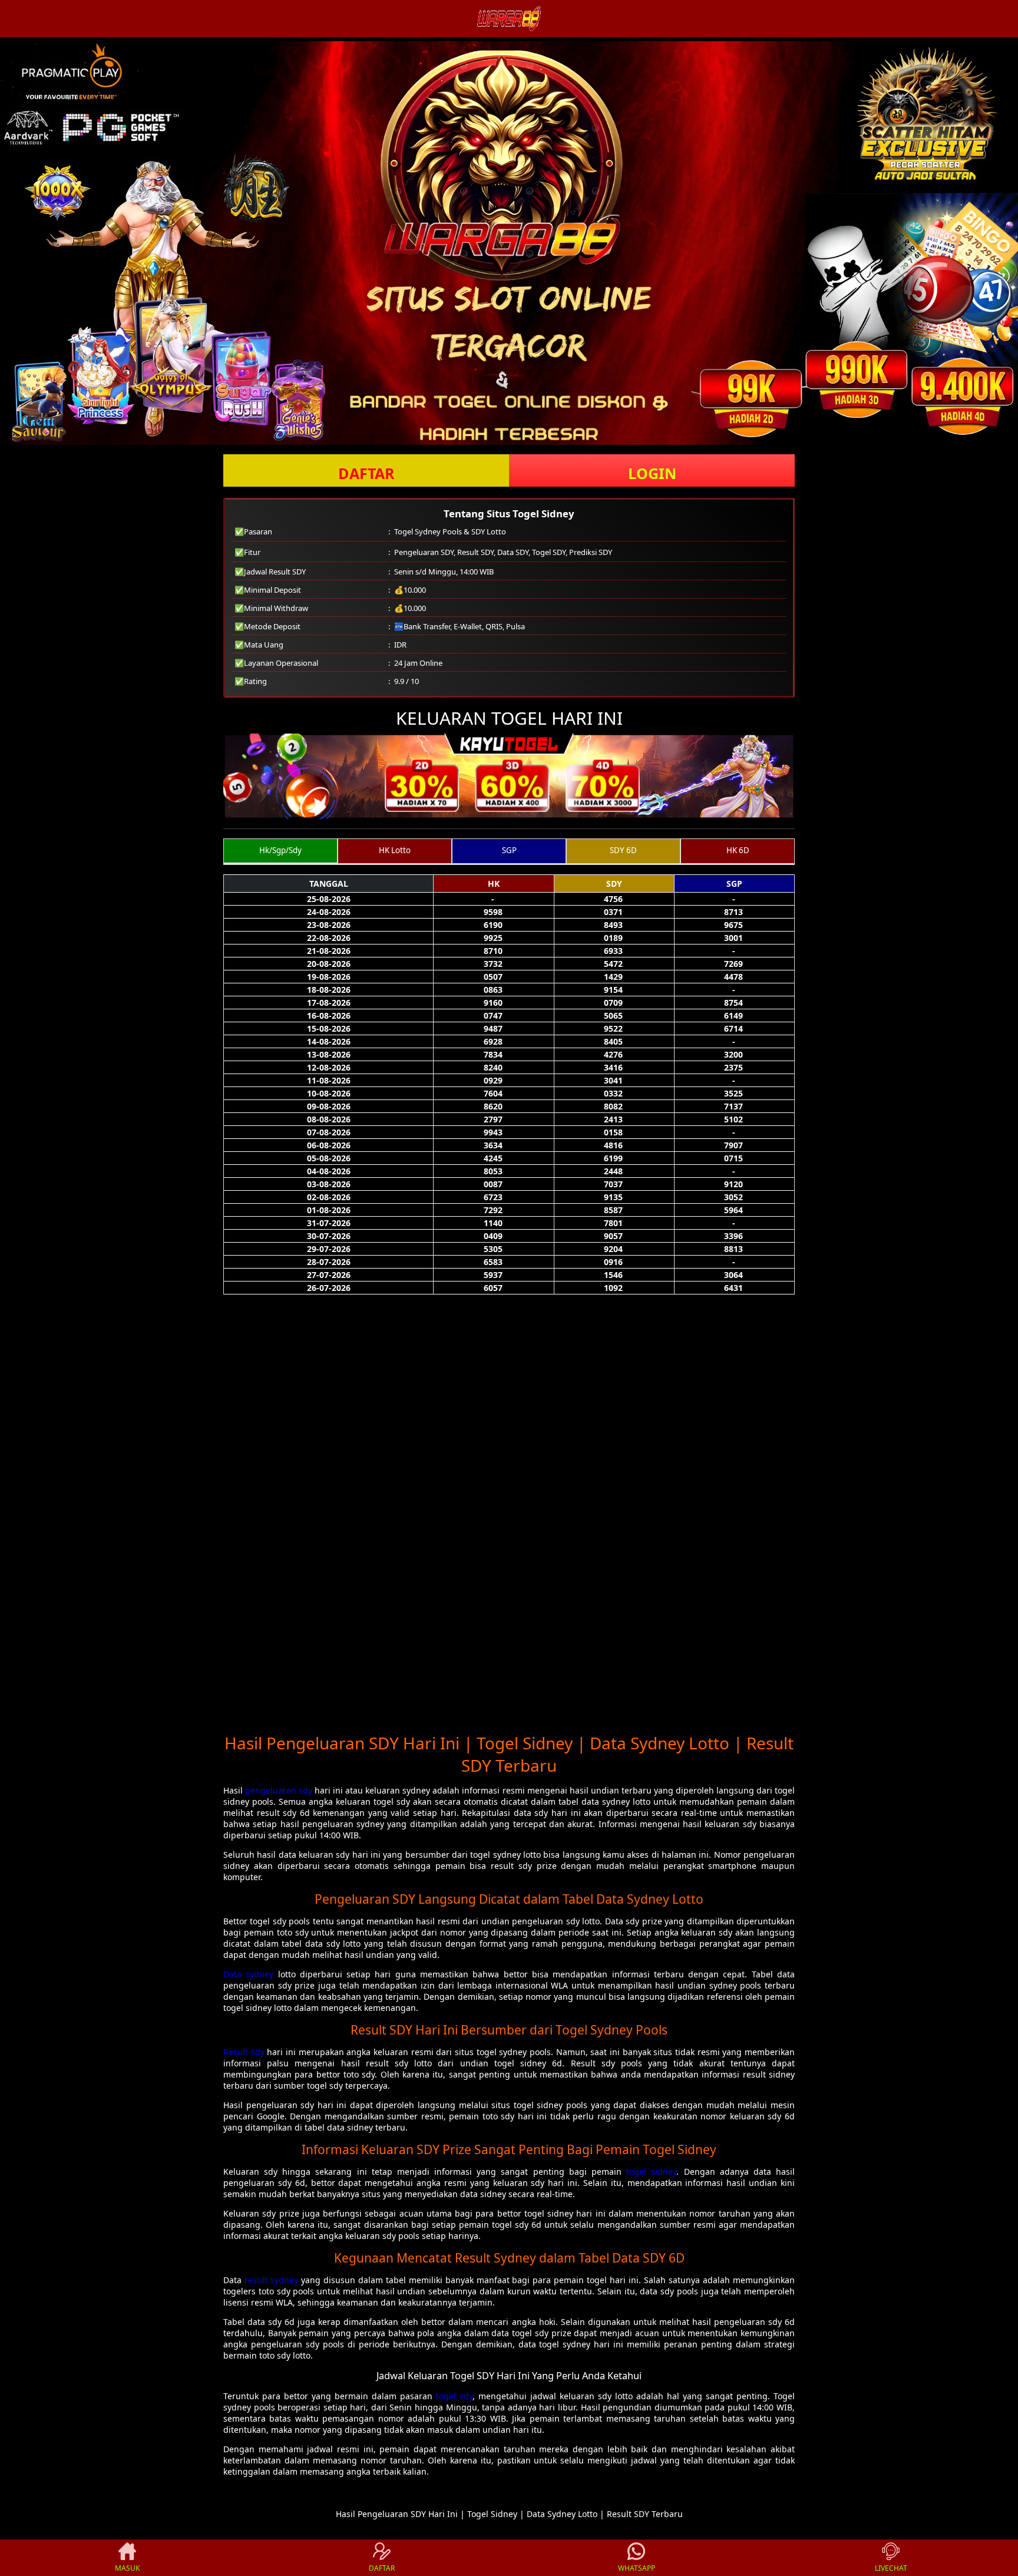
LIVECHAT (891, 2568)
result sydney (271, 2280)
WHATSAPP (637, 2568)
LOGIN (652, 473)
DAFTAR (366, 473)
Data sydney (248, 1974)
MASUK (127, 2568)
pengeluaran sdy (279, 1790)
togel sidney (651, 2172)
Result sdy (244, 2052)
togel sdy (454, 2396)
